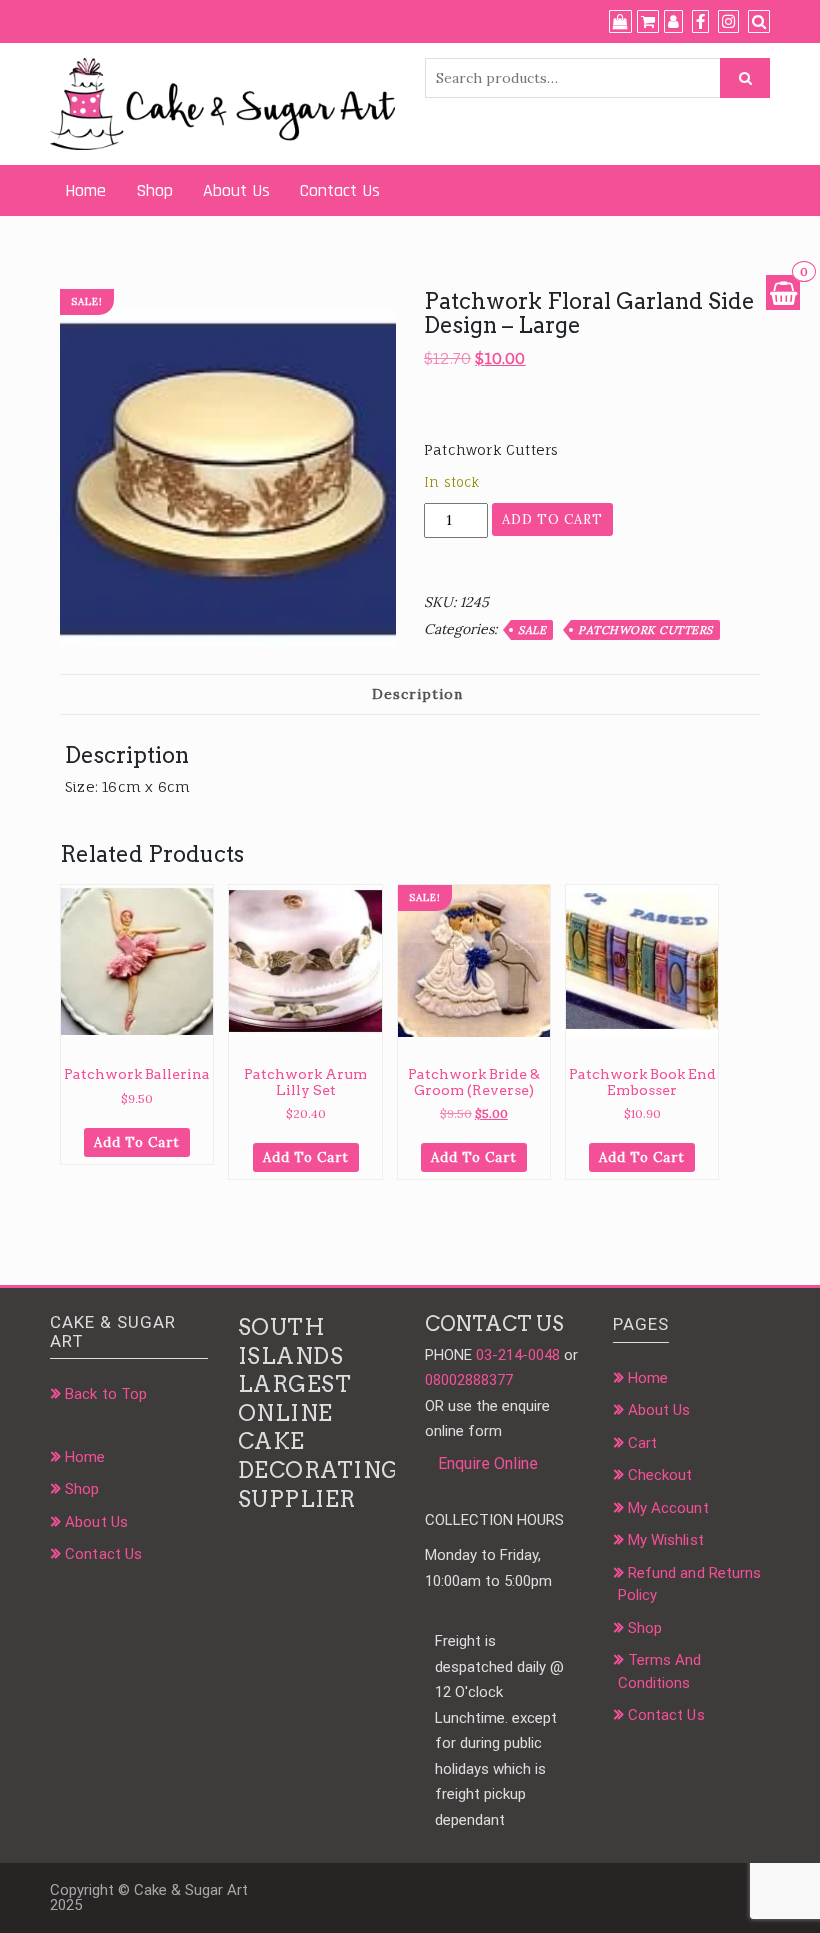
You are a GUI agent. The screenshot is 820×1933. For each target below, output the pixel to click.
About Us (236, 190)
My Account (668, 1508)
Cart (642, 1443)
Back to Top (106, 1394)
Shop (154, 190)
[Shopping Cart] (783, 292)
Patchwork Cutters (645, 630)
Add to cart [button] (137, 1142)
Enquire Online (488, 1463)
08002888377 (469, 1380)
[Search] (759, 22)
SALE (532, 630)
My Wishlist (666, 1540)
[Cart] (648, 22)
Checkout (660, 1475)
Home (85, 190)
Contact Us (340, 190)
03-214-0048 (518, 1355)
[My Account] (673, 22)
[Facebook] (700, 22)
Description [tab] (417, 694)
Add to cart (552, 519)
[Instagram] (728, 22)
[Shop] (620, 22)
